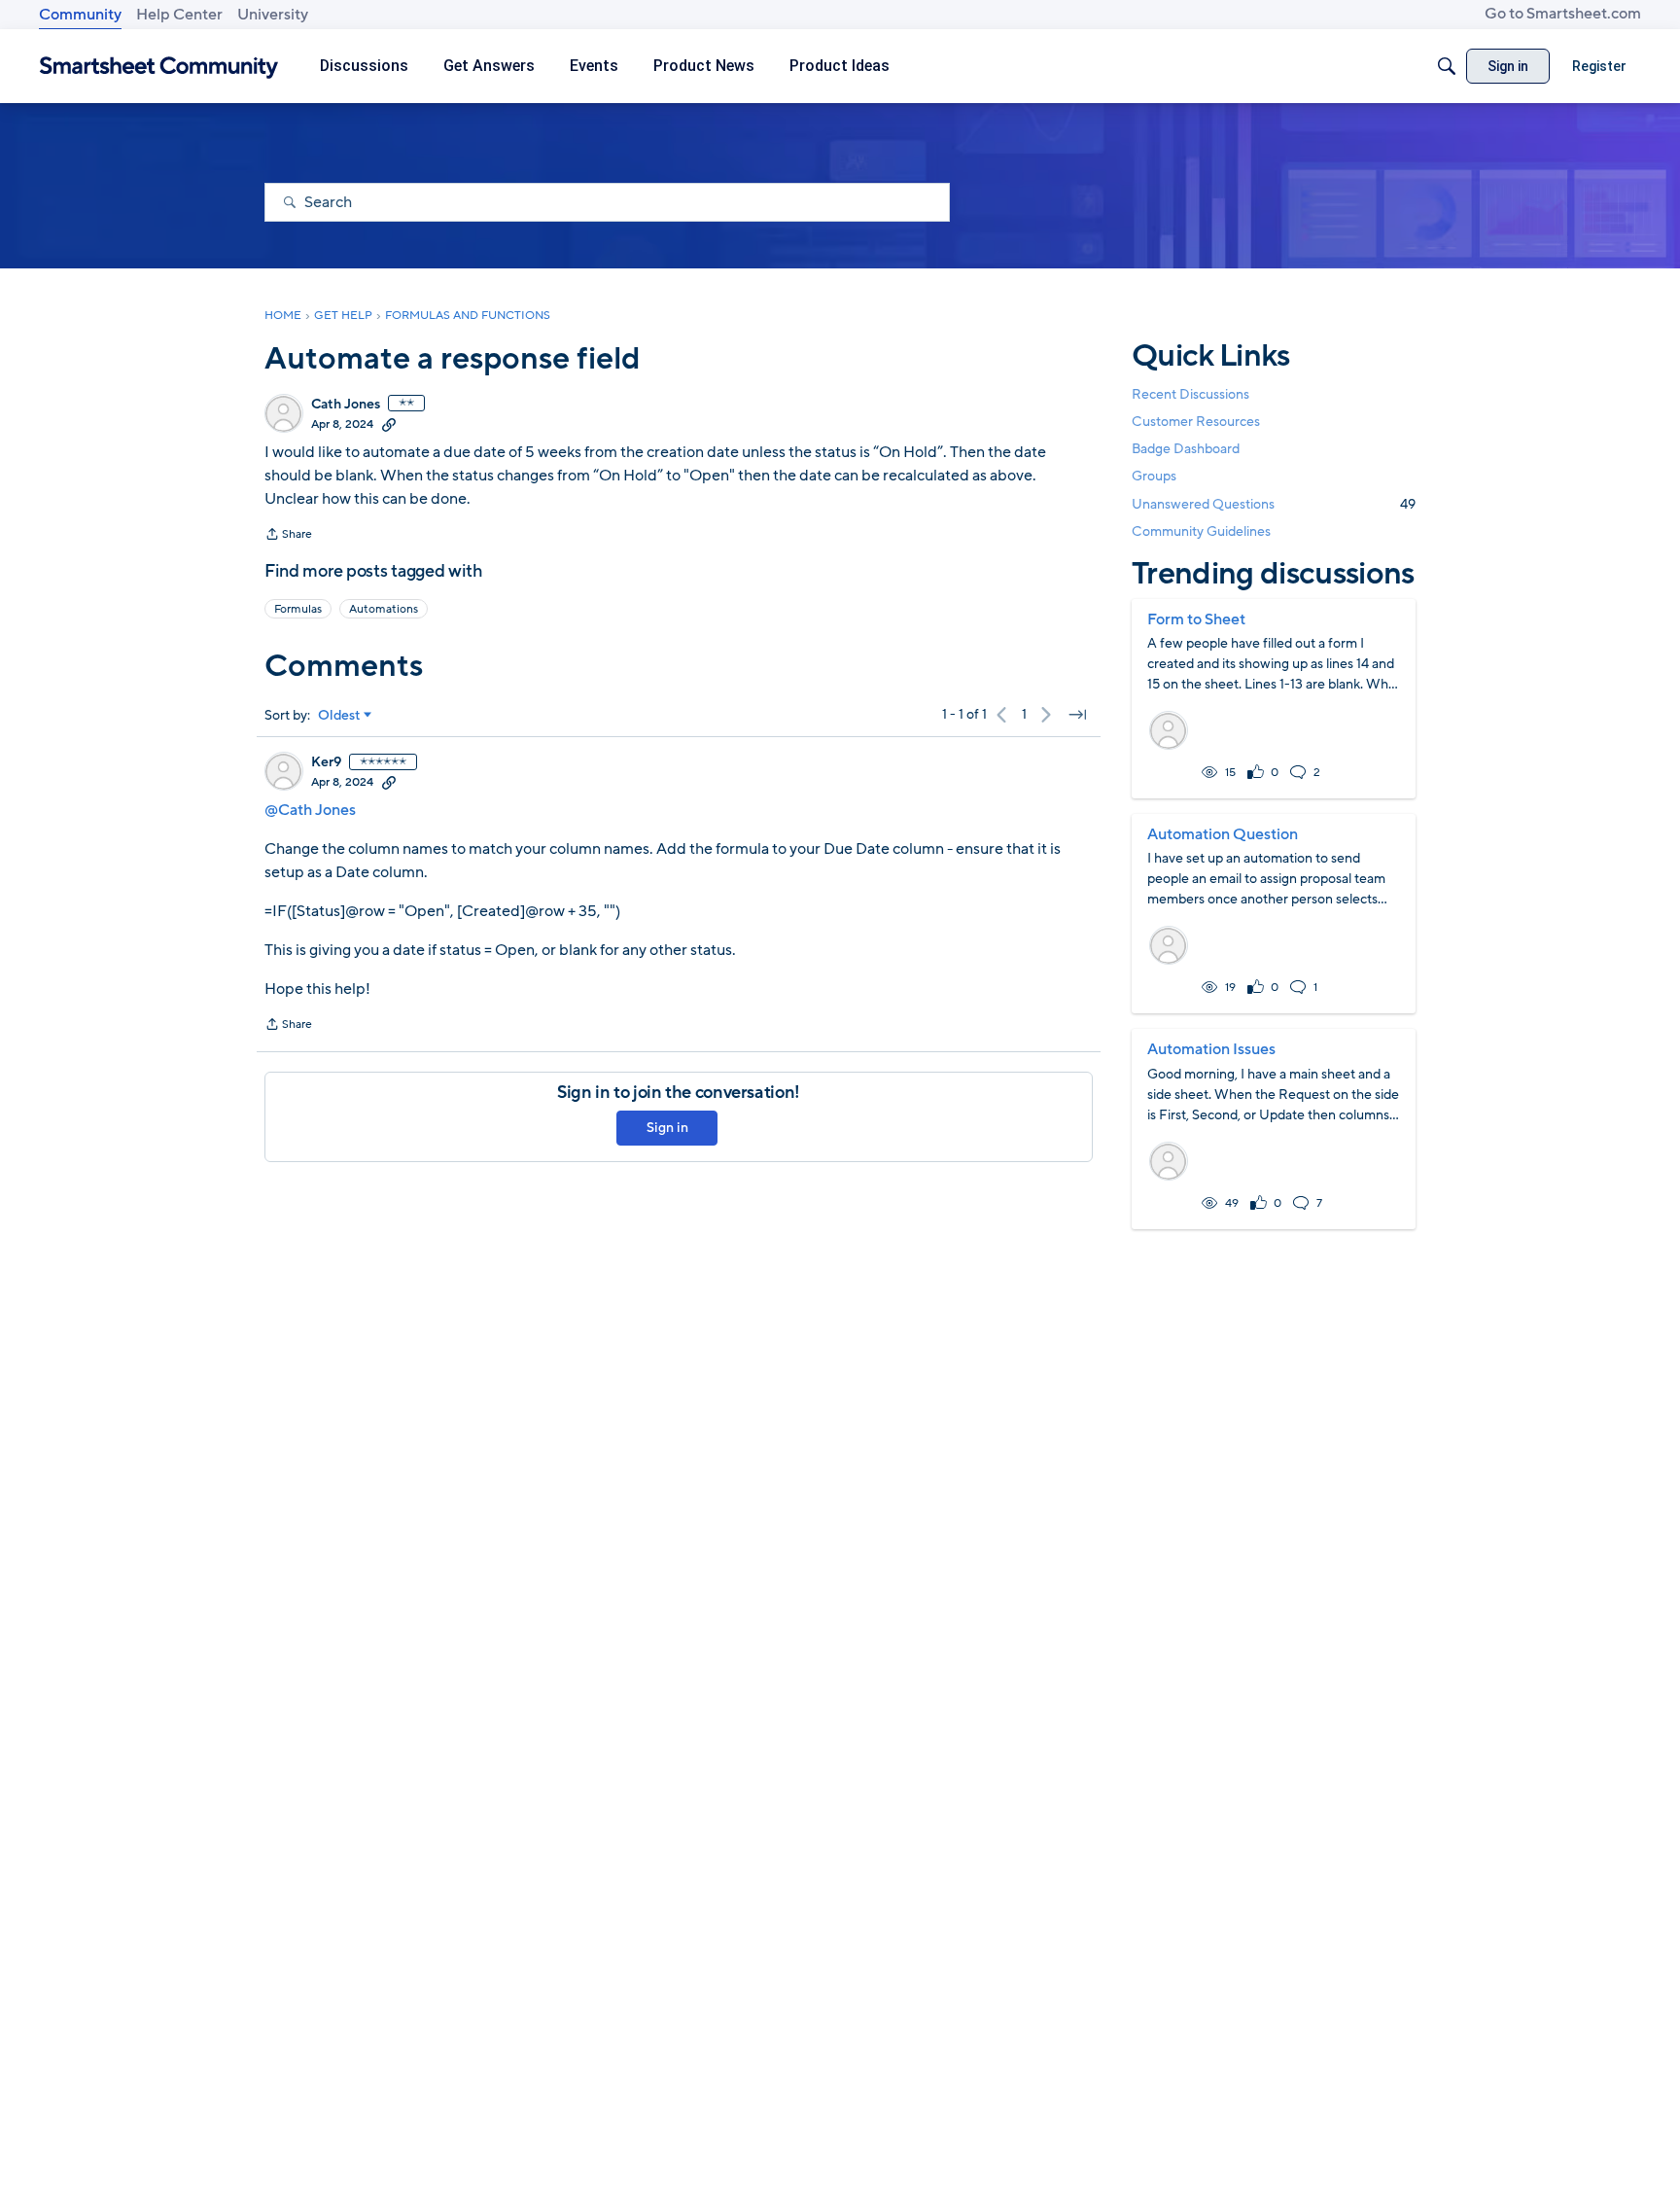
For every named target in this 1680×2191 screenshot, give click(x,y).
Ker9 (326, 762)
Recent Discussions (1190, 394)
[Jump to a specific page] (1077, 715)
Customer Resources (1196, 422)
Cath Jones (346, 405)
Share (288, 536)
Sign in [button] (667, 1128)
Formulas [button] (298, 609)
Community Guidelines (1201, 531)
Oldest (339, 716)
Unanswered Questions (1274, 504)
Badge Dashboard (1186, 449)
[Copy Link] (389, 424)
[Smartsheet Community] (159, 67)
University (273, 15)
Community (80, 15)
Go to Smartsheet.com (1563, 14)
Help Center (179, 15)
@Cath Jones (310, 810)
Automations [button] (384, 609)
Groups (1154, 477)
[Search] (1447, 66)
